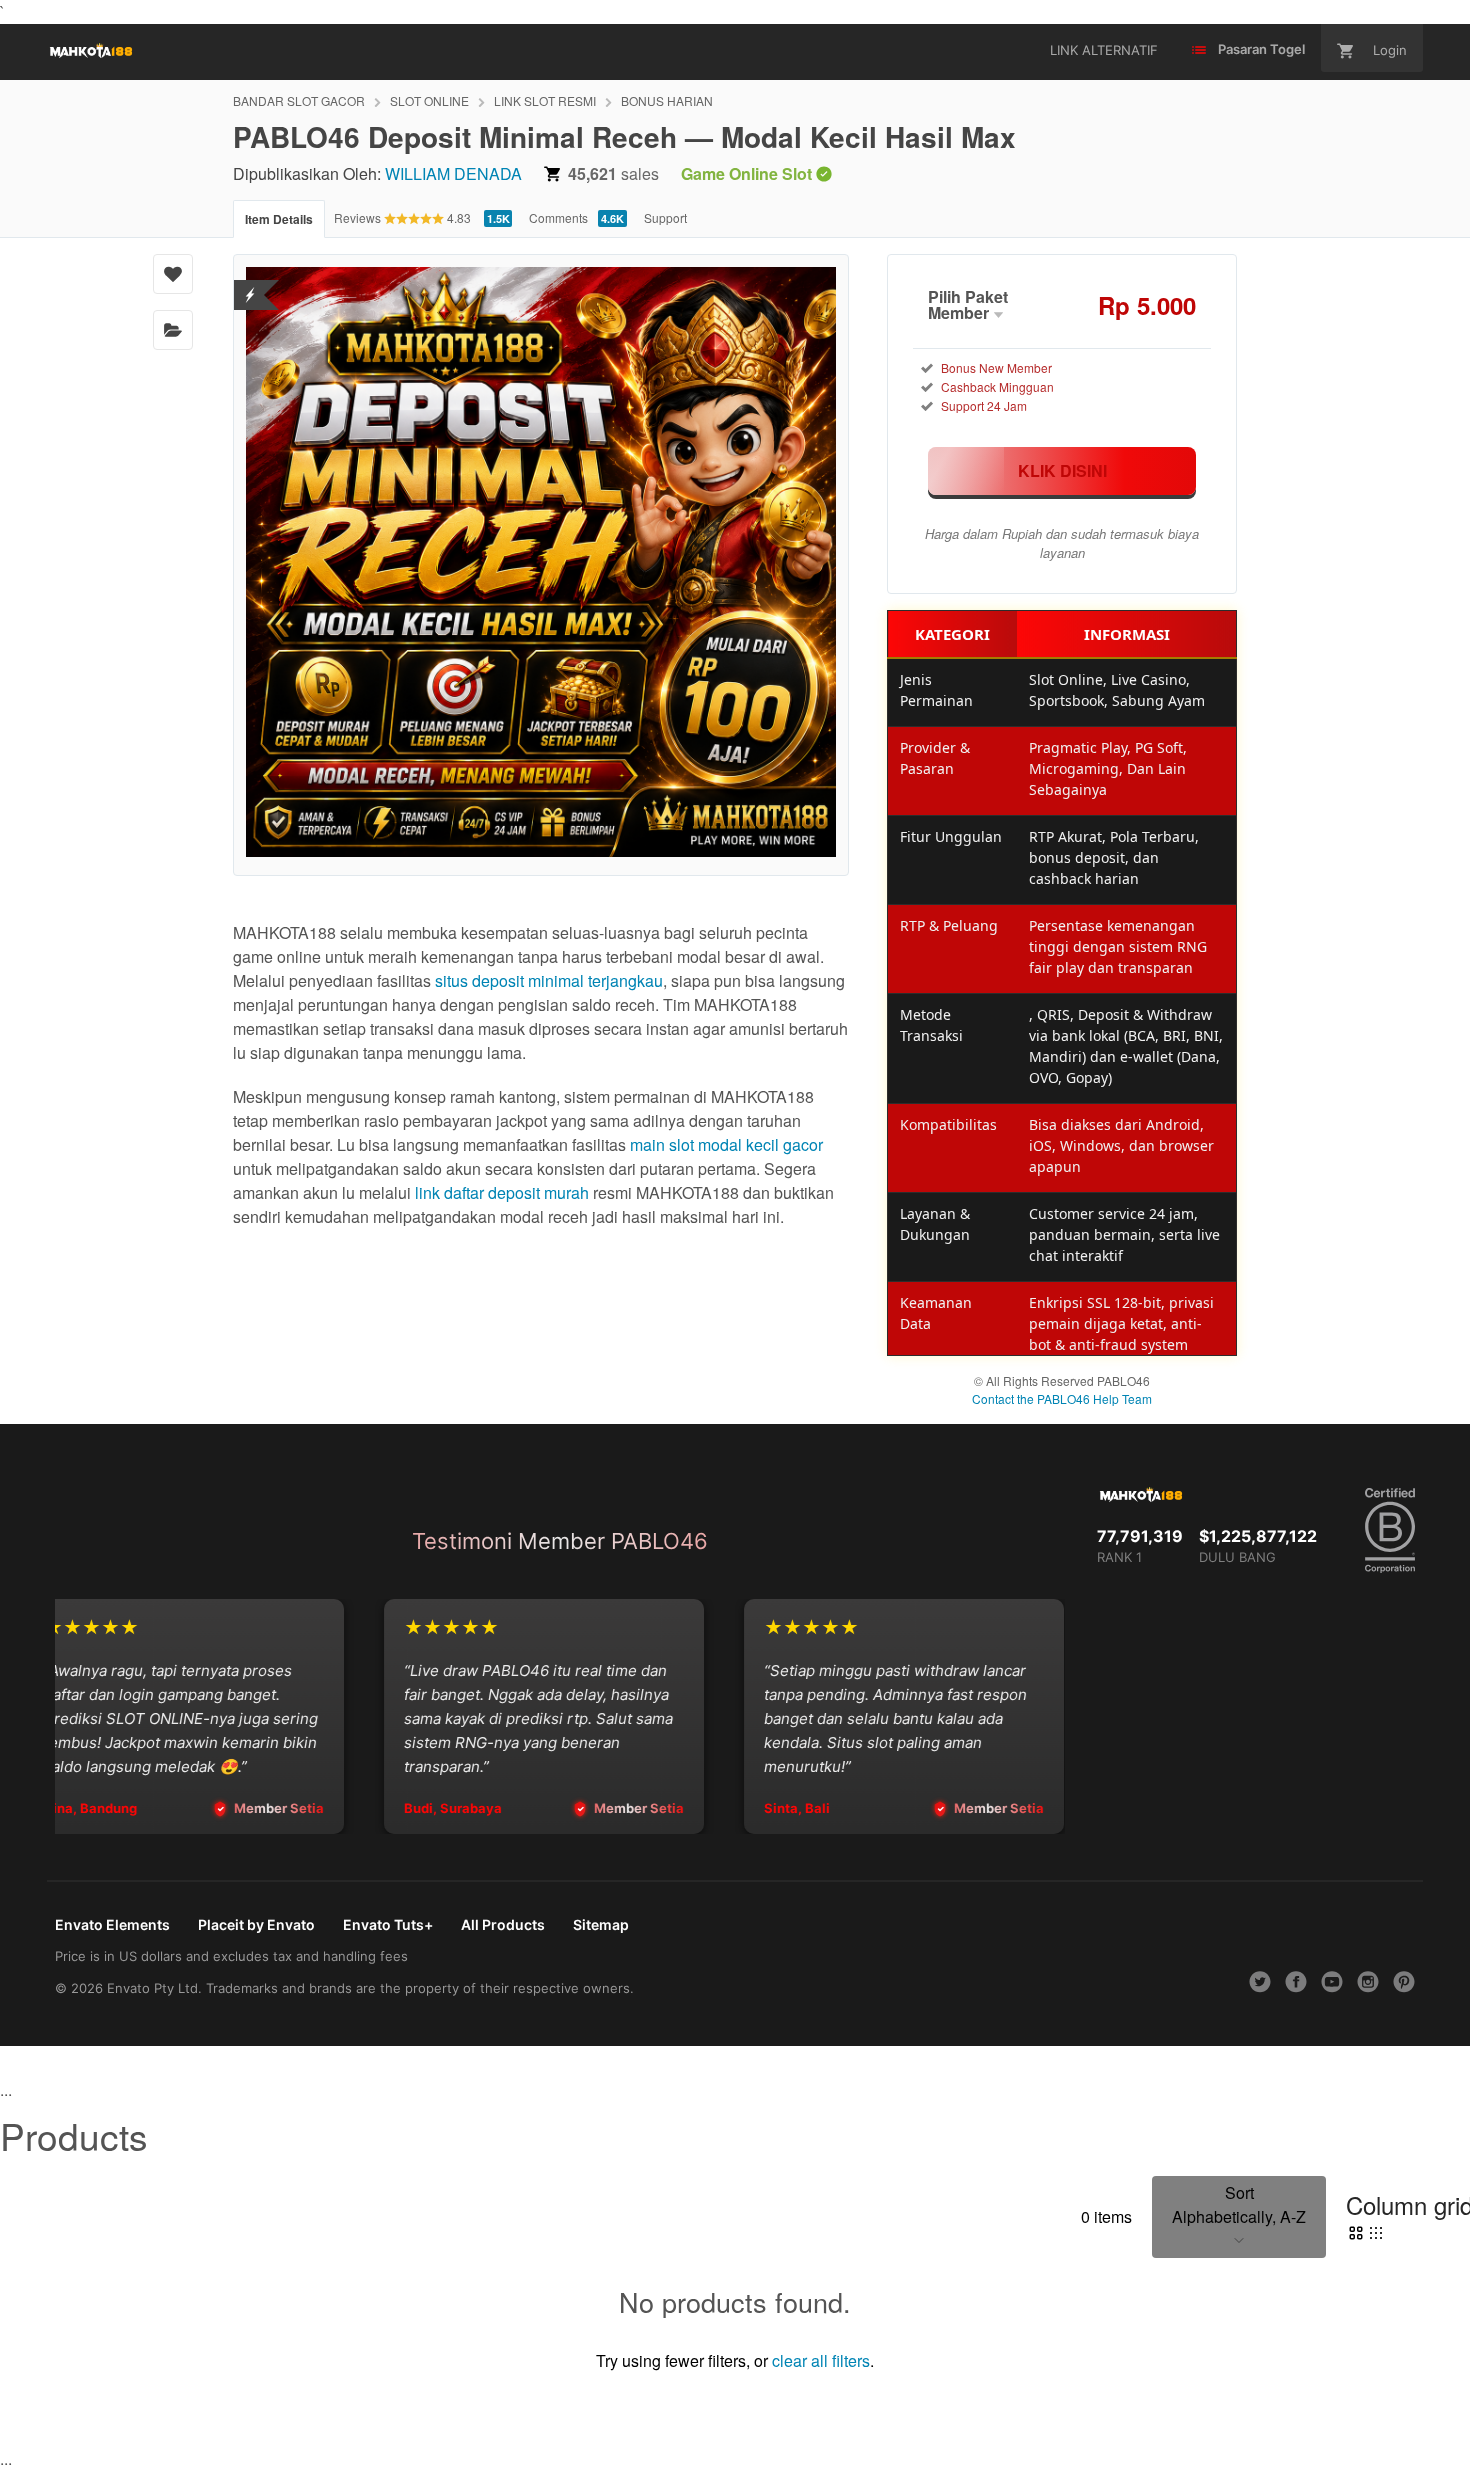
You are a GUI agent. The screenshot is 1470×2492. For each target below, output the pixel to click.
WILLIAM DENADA (453, 173)
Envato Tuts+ (388, 1924)
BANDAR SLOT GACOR (299, 100)
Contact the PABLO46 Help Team (1062, 1398)
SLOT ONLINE (429, 100)
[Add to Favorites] (173, 274)
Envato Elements (112, 1924)
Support (665, 217)
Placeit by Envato (256, 1924)
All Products (503, 1924)
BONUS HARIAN (667, 100)
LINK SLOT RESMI (545, 100)
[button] (1239, 2217)
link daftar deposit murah (502, 1192)
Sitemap (601, 1924)
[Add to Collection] (173, 330)
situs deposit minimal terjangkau (549, 980)
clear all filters (821, 2360)
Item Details (279, 219)
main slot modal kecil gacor (726, 1144)
